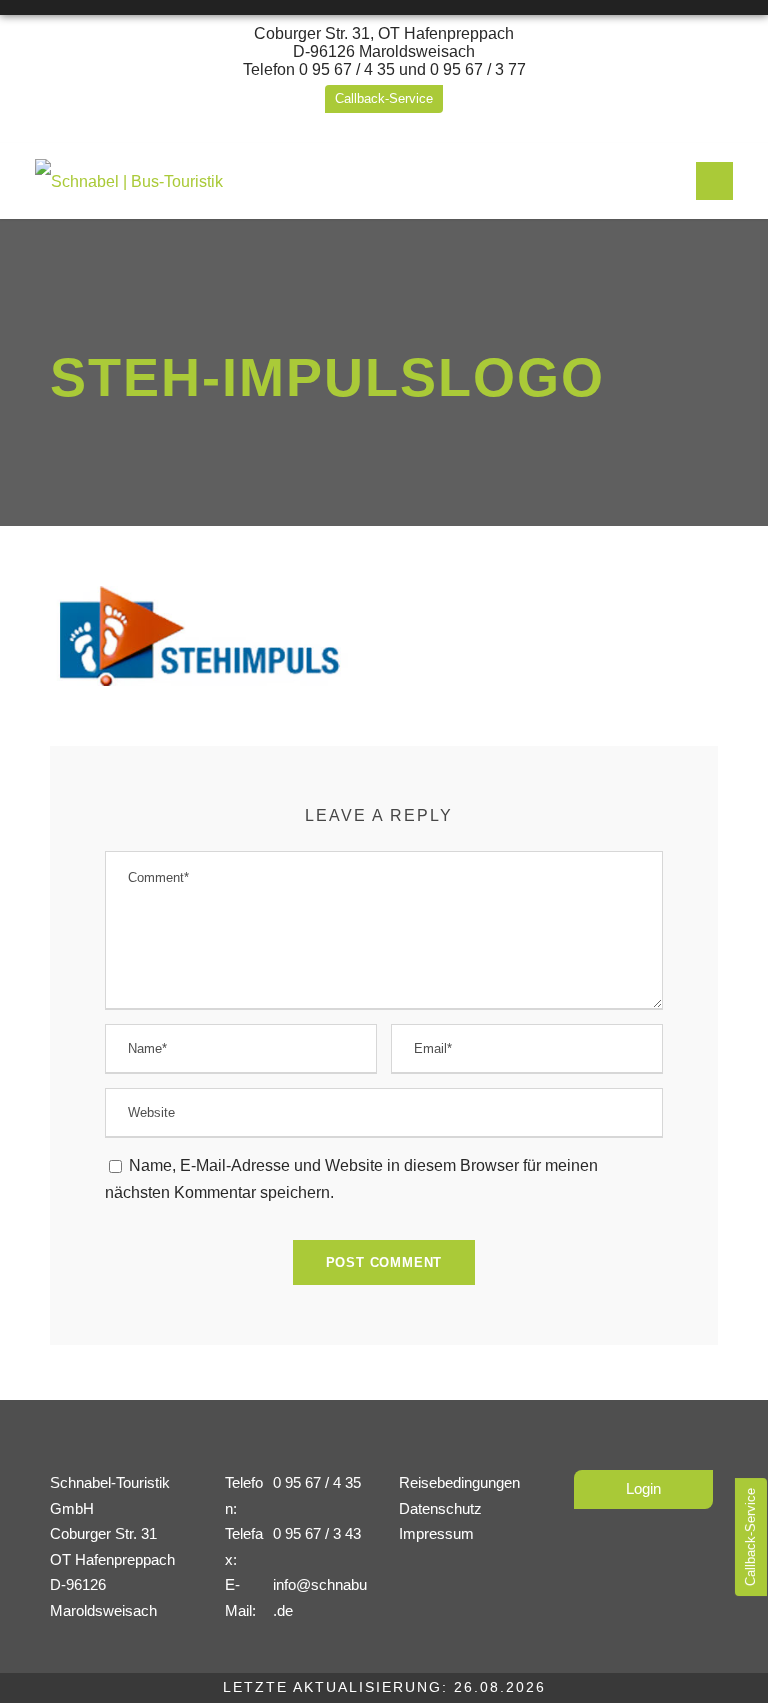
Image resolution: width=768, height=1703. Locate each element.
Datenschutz (440, 1508)
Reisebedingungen (459, 1482)
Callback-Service (384, 98)
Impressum (436, 1533)
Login (643, 1488)
